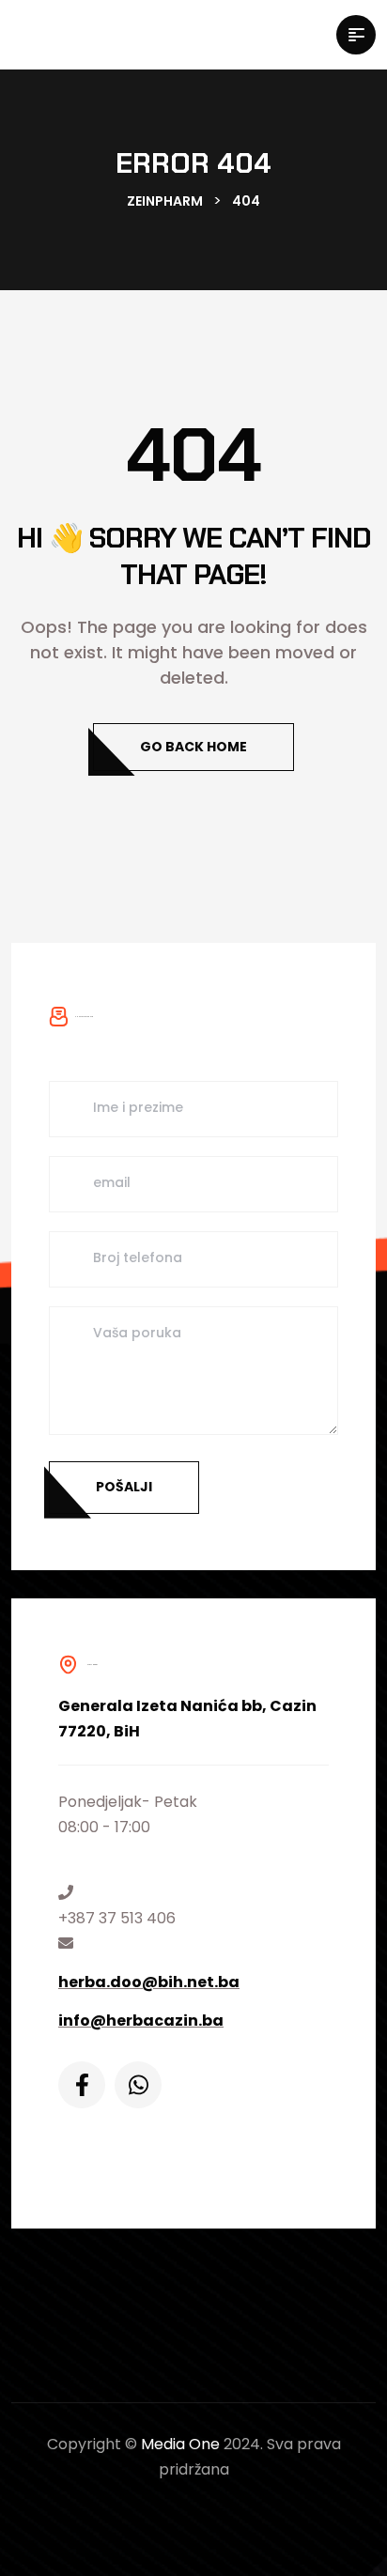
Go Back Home (193, 747)
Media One (180, 2444)
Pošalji (124, 1487)
